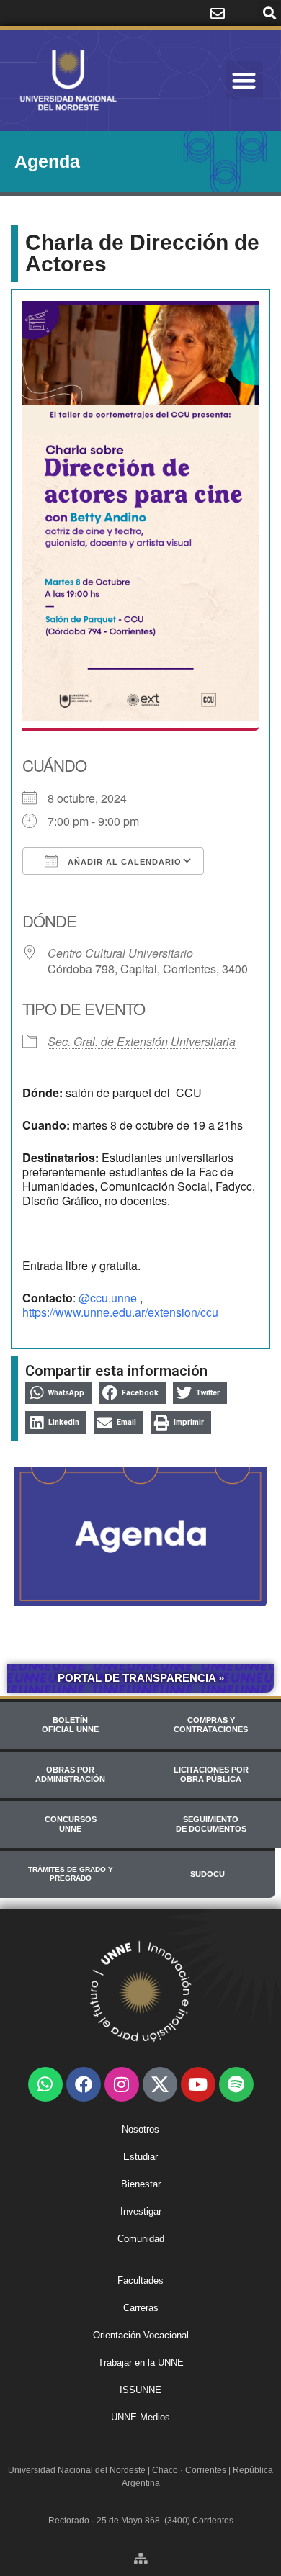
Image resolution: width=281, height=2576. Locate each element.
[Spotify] (236, 2084)
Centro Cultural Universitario (120, 953)
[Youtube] (198, 2084)
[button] (269, 13)
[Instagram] (122, 2084)
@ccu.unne (108, 1298)
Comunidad (141, 2239)
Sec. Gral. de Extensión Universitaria (142, 1041)
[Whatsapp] (45, 2084)
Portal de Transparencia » (141, 1678)
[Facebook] (84, 2084)
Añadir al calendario (123, 862)
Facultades (140, 2280)
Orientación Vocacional (141, 2335)
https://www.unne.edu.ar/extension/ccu (120, 1312)
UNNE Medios (140, 2417)
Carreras (141, 2308)
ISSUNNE (140, 2390)
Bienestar (141, 2184)
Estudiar (140, 2157)
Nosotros (140, 2129)
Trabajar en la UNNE (141, 2363)
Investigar (141, 2211)
